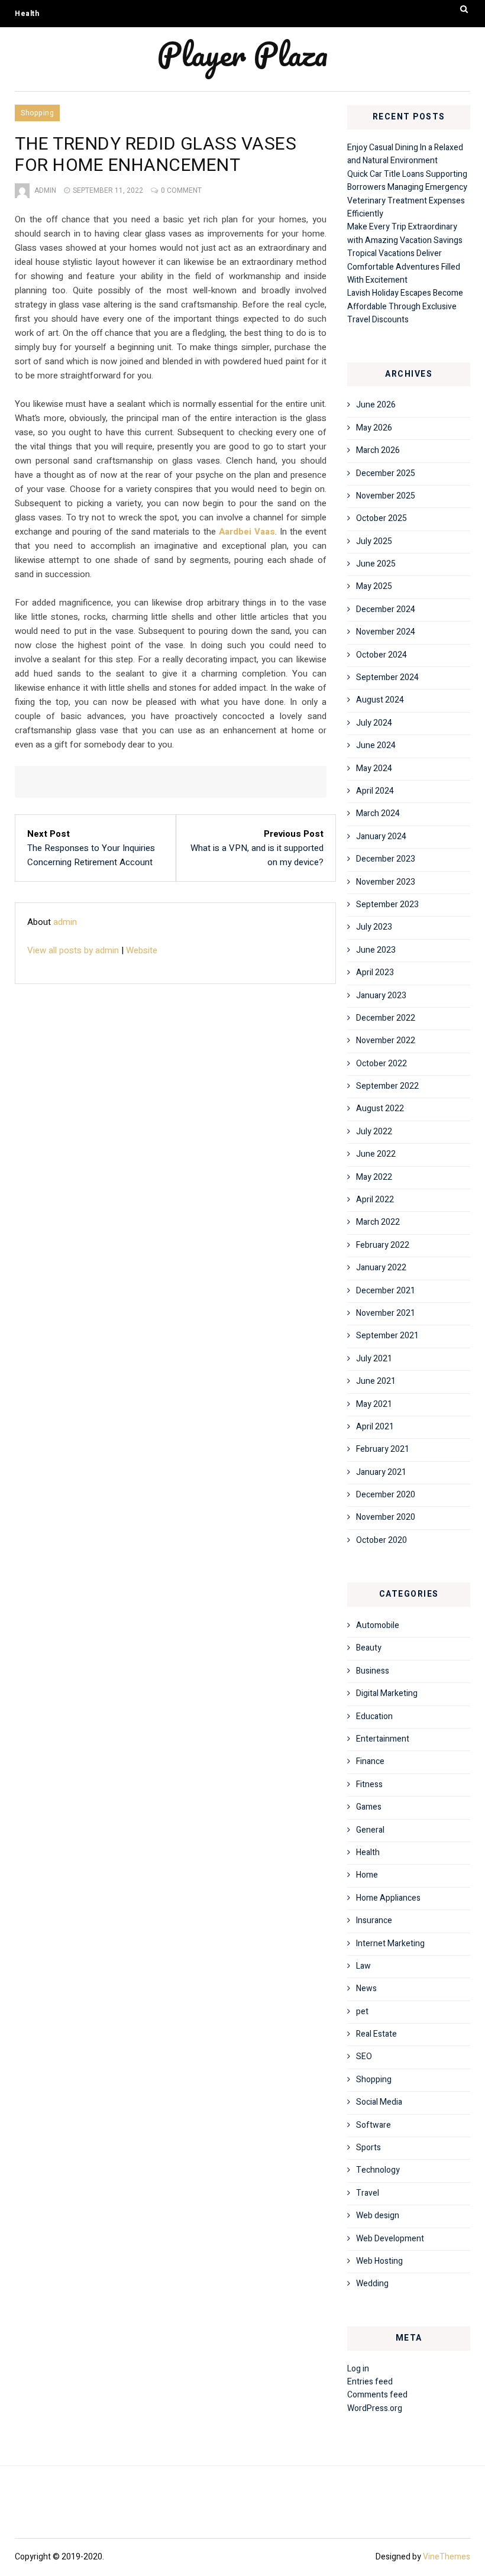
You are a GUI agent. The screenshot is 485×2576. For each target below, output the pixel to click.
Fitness (369, 1784)
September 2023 (387, 904)
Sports (368, 2148)
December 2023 (386, 859)
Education (374, 1716)
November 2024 (386, 632)
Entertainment (383, 1739)
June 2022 (376, 1154)
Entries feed (370, 2382)
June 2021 (376, 1381)
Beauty (369, 1648)
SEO (364, 2056)
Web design (378, 2216)
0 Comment (181, 190)
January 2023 (381, 996)
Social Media (379, 2102)
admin (45, 190)
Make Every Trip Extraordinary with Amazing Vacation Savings (405, 233)
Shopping (37, 113)
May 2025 (374, 586)
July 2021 (374, 1359)
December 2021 (386, 1291)
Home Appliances (388, 1898)
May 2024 (374, 768)
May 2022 (374, 1177)
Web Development (390, 2239)
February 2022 (383, 1245)
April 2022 (375, 1200)
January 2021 (381, 1472)
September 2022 (387, 1086)
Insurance (374, 1920)
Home (367, 1875)
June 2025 (376, 564)
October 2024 (381, 655)
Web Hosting (379, 2261)
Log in (358, 2369)
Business (373, 1671)
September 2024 (387, 677)
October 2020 (381, 1540)
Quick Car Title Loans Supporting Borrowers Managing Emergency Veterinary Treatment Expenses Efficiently (407, 194)
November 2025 (386, 496)
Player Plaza (242, 54)
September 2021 (387, 1336)
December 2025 (386, 473)
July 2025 (374, 541)
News (366, 1988)
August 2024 (380, 700)
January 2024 (381, 836)
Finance (370, 1761)
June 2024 (376, 745)
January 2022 (381, 1268)
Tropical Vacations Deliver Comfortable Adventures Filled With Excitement (404, 267)
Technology (378, 2170)
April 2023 (375, 973)
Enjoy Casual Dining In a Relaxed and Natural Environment (405, 154)
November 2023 (386, 882)
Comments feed (377, 2395)
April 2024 (375, 791)
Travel (368, 2193)
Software (374, 2125)
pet (362, 2012)
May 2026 (374, 428)
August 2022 (380, 1109)
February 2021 (383, 1449)
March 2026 (378, 450)
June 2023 (376, 950)
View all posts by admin (73, 950)
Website (142, 950)
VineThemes (447, 2557)
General (370, 1830)
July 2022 (374, 1132)
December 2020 (386, 1495)
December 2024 (386, 609)
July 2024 (374, 723)
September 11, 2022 (108, 190)
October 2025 (381, 518)
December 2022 (386, 1018)
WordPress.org (375, 2408)
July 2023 (374, 927)
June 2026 (376, 405)
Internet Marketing (390, 1944)
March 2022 (378, 1222)
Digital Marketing (387, 1693)
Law (363, 1966)
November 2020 (386, 1517)
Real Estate (376, 2034)
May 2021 (374, 1404)
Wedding (372, 2284)
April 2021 (375, 1427)
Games (369, 1807)
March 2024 (378, 813)
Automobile (378, 1625)
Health (27, 14)
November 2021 (386, 1313)
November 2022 (386, 1041)
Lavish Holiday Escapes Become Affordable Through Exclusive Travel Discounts (405, 306)
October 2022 (381, 1064)
